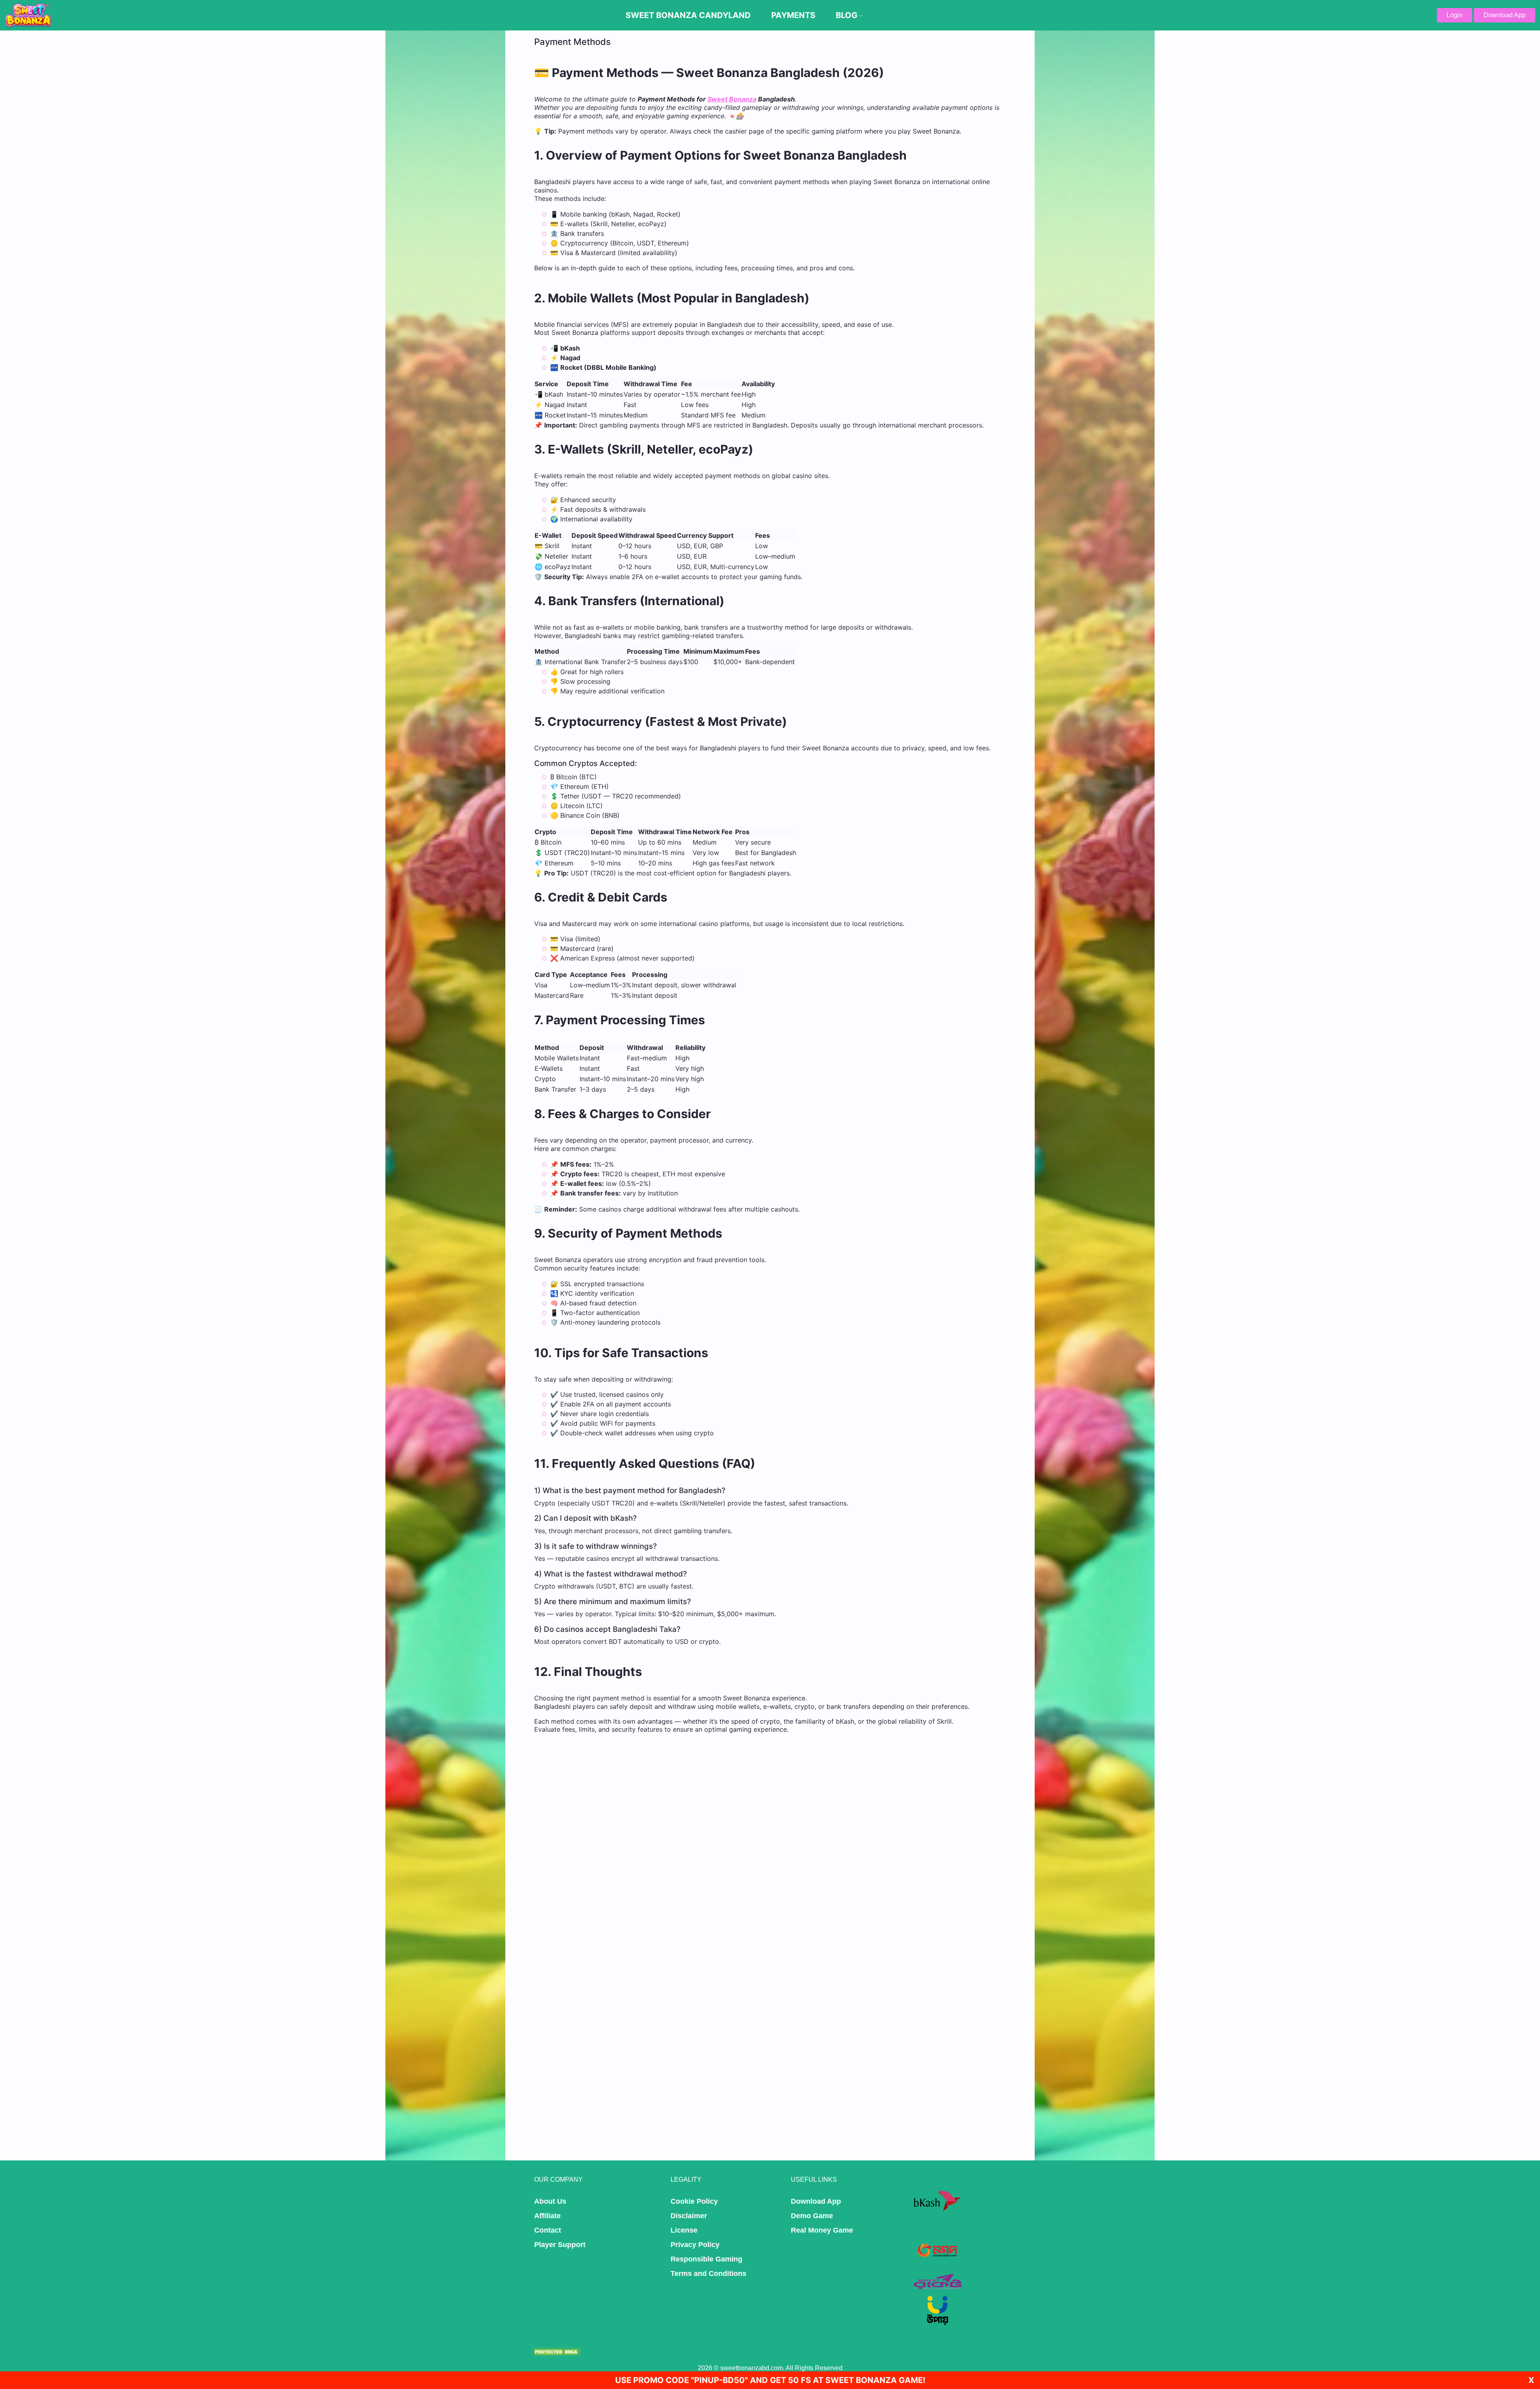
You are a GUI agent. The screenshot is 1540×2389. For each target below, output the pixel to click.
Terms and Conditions (708, 2274)
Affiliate (547, 2216)
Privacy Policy (695, 2245)
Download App (1505, 15)
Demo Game (812, 2216)
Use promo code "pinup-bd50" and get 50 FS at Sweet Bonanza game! (770, 2380)
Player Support (560, 2245)
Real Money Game (822, 2230)
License (684, 2230)
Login (1455, 15)
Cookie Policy (694, 2201)
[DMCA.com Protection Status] (557, 2352)
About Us (550, 2201)
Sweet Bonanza (732, 99)
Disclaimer (689, 2216)
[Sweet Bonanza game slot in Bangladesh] (28, 15)
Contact (548, 2230)
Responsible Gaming (706, 2259)
